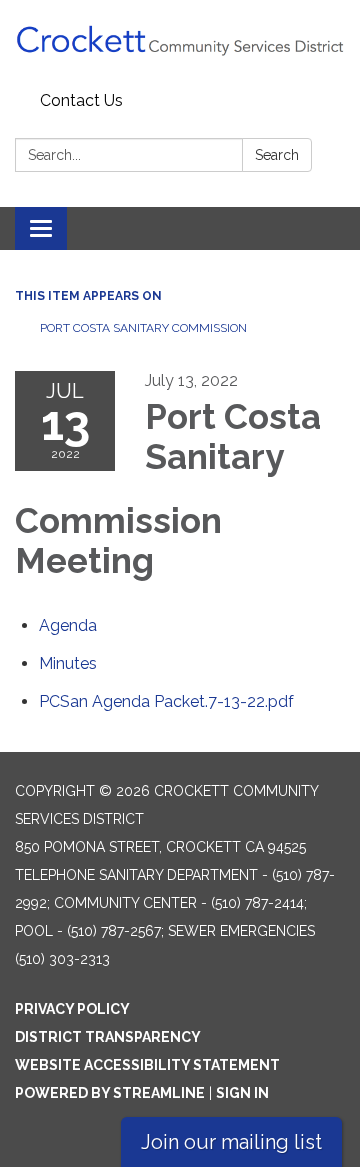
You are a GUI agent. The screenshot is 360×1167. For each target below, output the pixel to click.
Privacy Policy (72, 1009)
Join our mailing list (231, 1142)
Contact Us (81, 100)
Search (277, 155)
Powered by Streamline (110, 1093)
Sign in (242, 1093)
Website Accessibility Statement (147, 1065)
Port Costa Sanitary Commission (143, 328)
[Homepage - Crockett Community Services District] (180, 42)
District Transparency (108, 1037)
